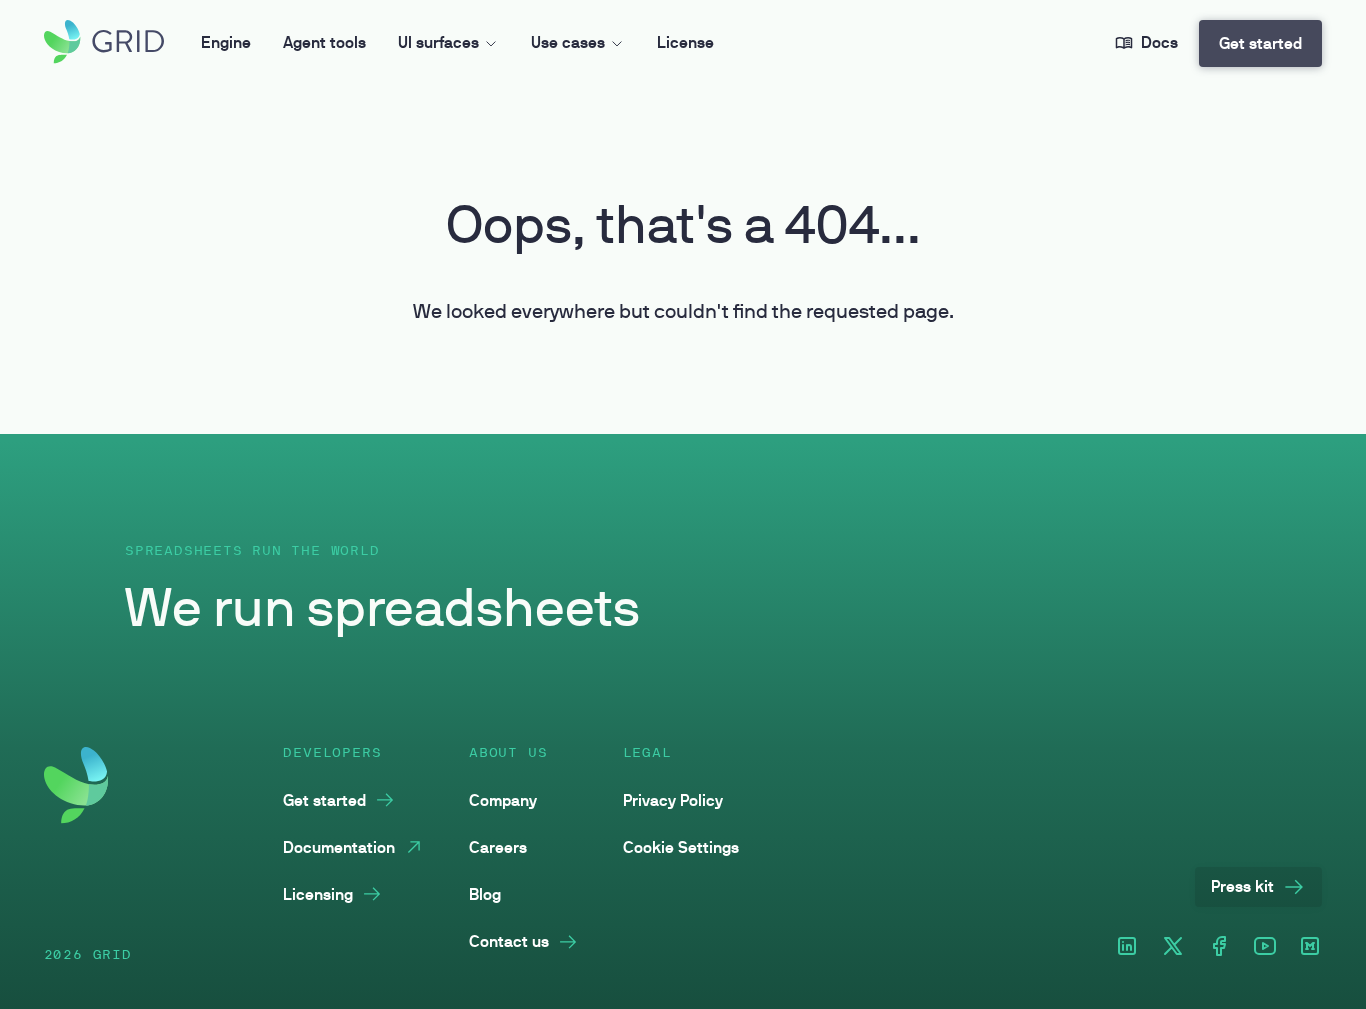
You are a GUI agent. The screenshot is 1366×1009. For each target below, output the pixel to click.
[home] (104, 43)
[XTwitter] (1173, 947)
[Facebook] (1219, 947)
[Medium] (1310, 947)
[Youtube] (1265, 947)
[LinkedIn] (1127, 947)
